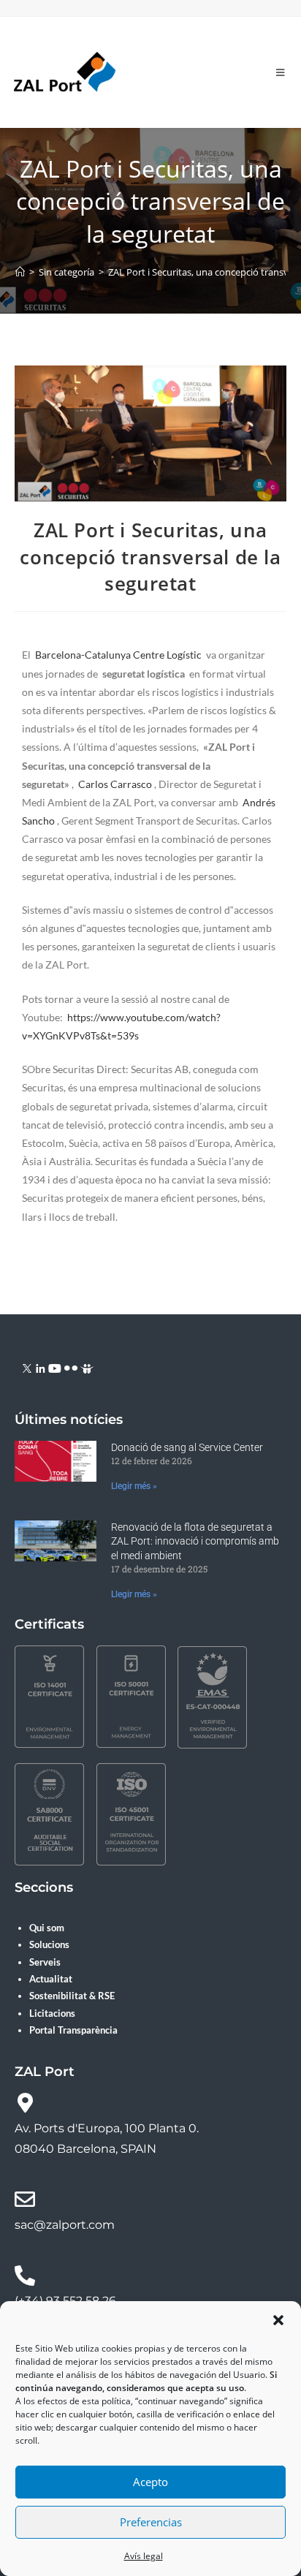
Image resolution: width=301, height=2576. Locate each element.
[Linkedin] (41, 1367)
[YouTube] (55, 1367)
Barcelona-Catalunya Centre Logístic (118, 655)
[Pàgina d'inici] (20, 272)
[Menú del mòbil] (281, 72)
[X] (27, 1367)
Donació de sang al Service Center (187, 1447)
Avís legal (144, 2556)
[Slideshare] (87, 1367)
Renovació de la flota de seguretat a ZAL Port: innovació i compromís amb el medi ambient (195, 1541)
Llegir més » (134, 1486)
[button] (278, 2320)
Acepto (150, 2482)
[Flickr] (71, 1367)
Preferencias (151, 2522)
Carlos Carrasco (115, 784)
